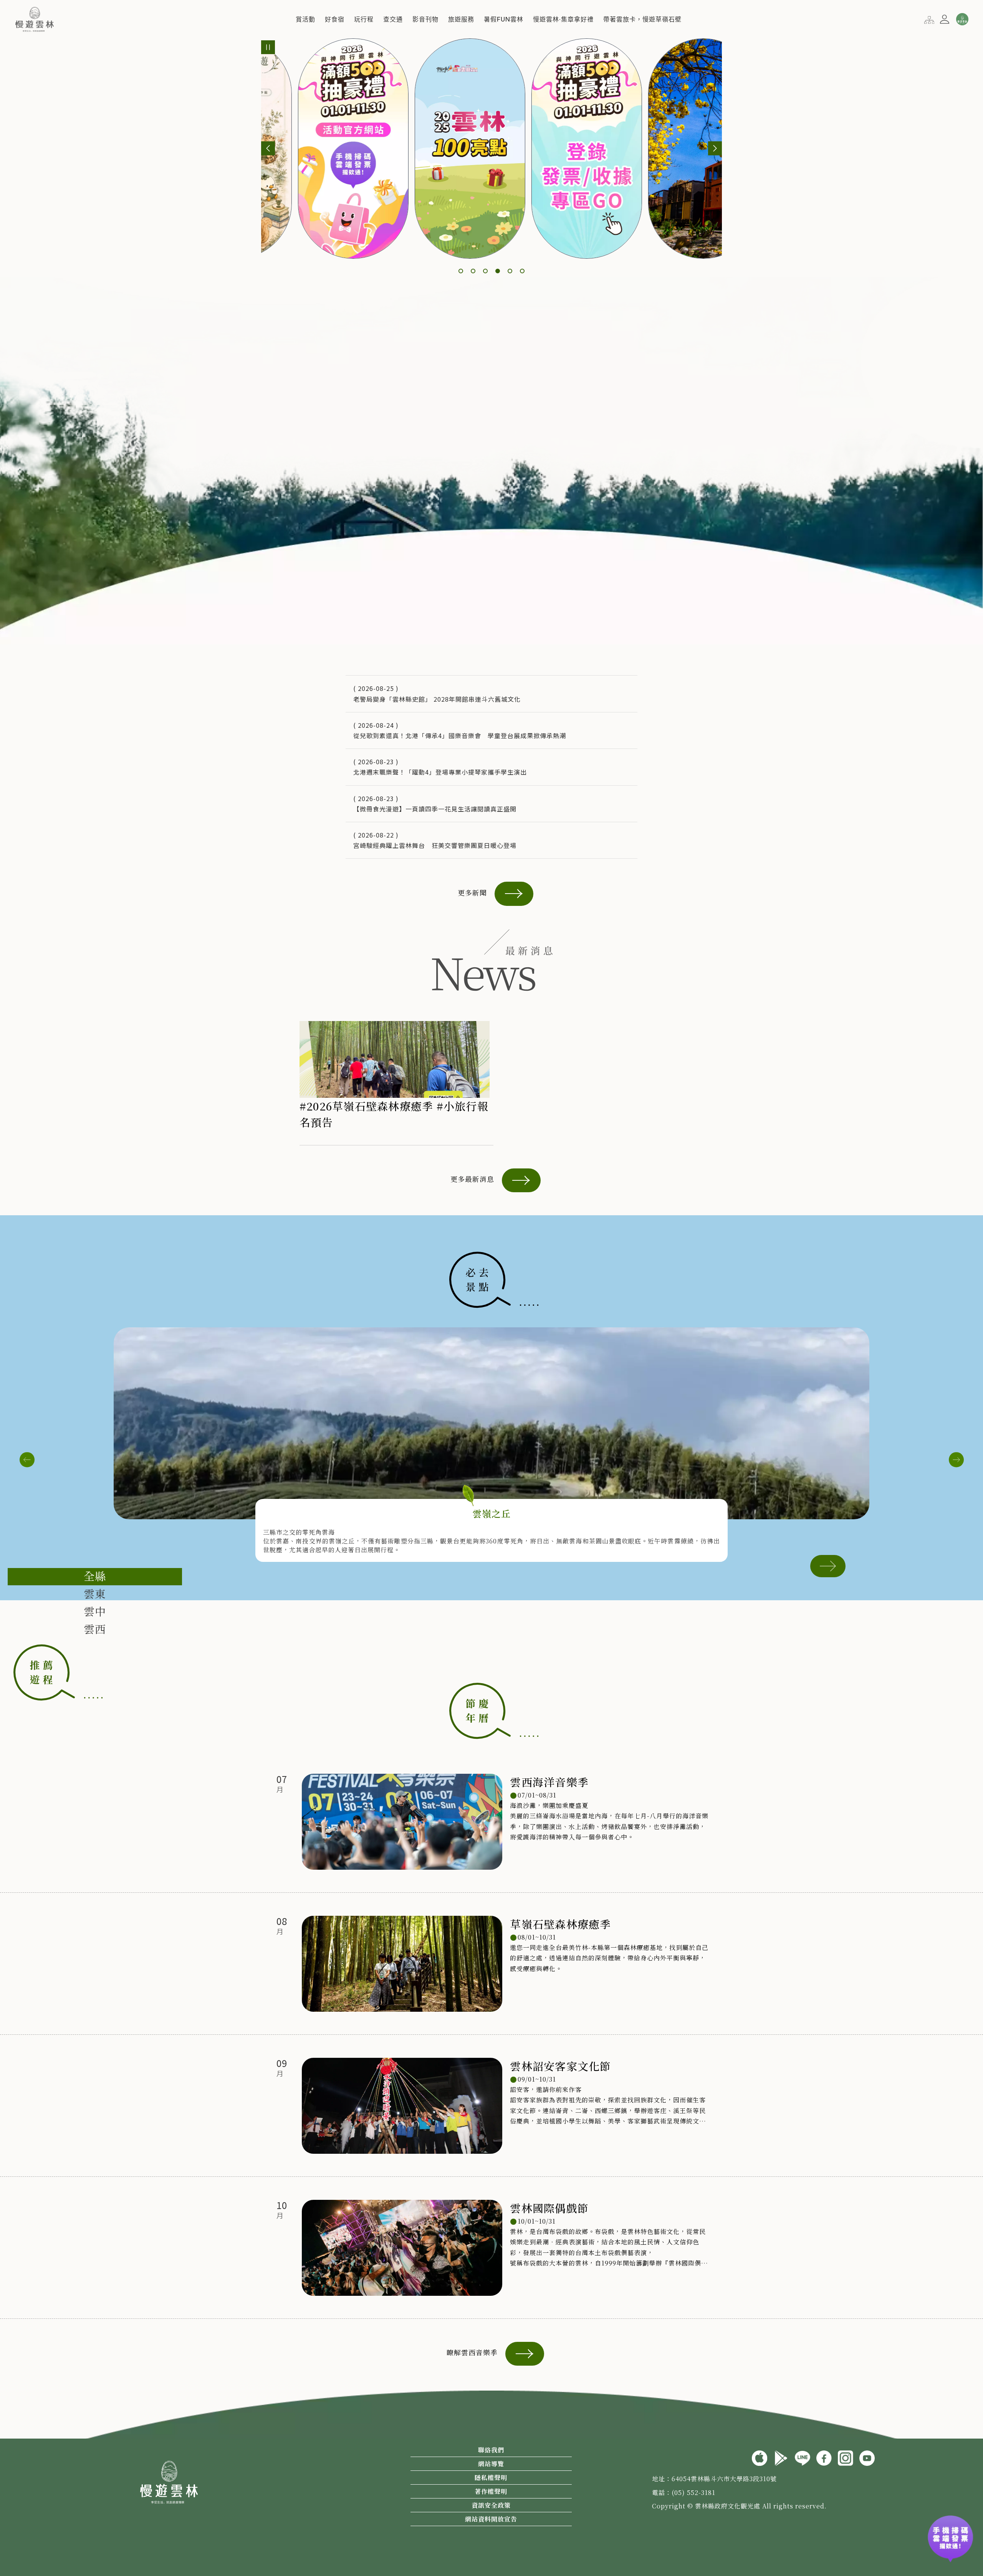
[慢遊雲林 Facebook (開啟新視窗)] (824, 2457)
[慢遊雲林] (35, 18)
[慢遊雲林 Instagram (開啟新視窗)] (846, 2457)
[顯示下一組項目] (715, 148)
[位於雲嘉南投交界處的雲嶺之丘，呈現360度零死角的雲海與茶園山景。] (491, 1423)
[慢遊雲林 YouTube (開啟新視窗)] (867, 2457)
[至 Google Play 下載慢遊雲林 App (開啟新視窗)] (781, 2457)
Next (956, 1460)
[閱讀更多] (828, 1565)
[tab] (95, 1577)
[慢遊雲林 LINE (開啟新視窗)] (803, 2457)
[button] (305, 19)
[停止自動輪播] (268, 47)
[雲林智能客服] (962, 19)
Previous (27, 1460)
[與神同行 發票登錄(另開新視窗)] (950, 2535)
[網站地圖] (929, 19)
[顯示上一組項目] (268, 148)
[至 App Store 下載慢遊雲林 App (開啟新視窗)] (760, 2457)
